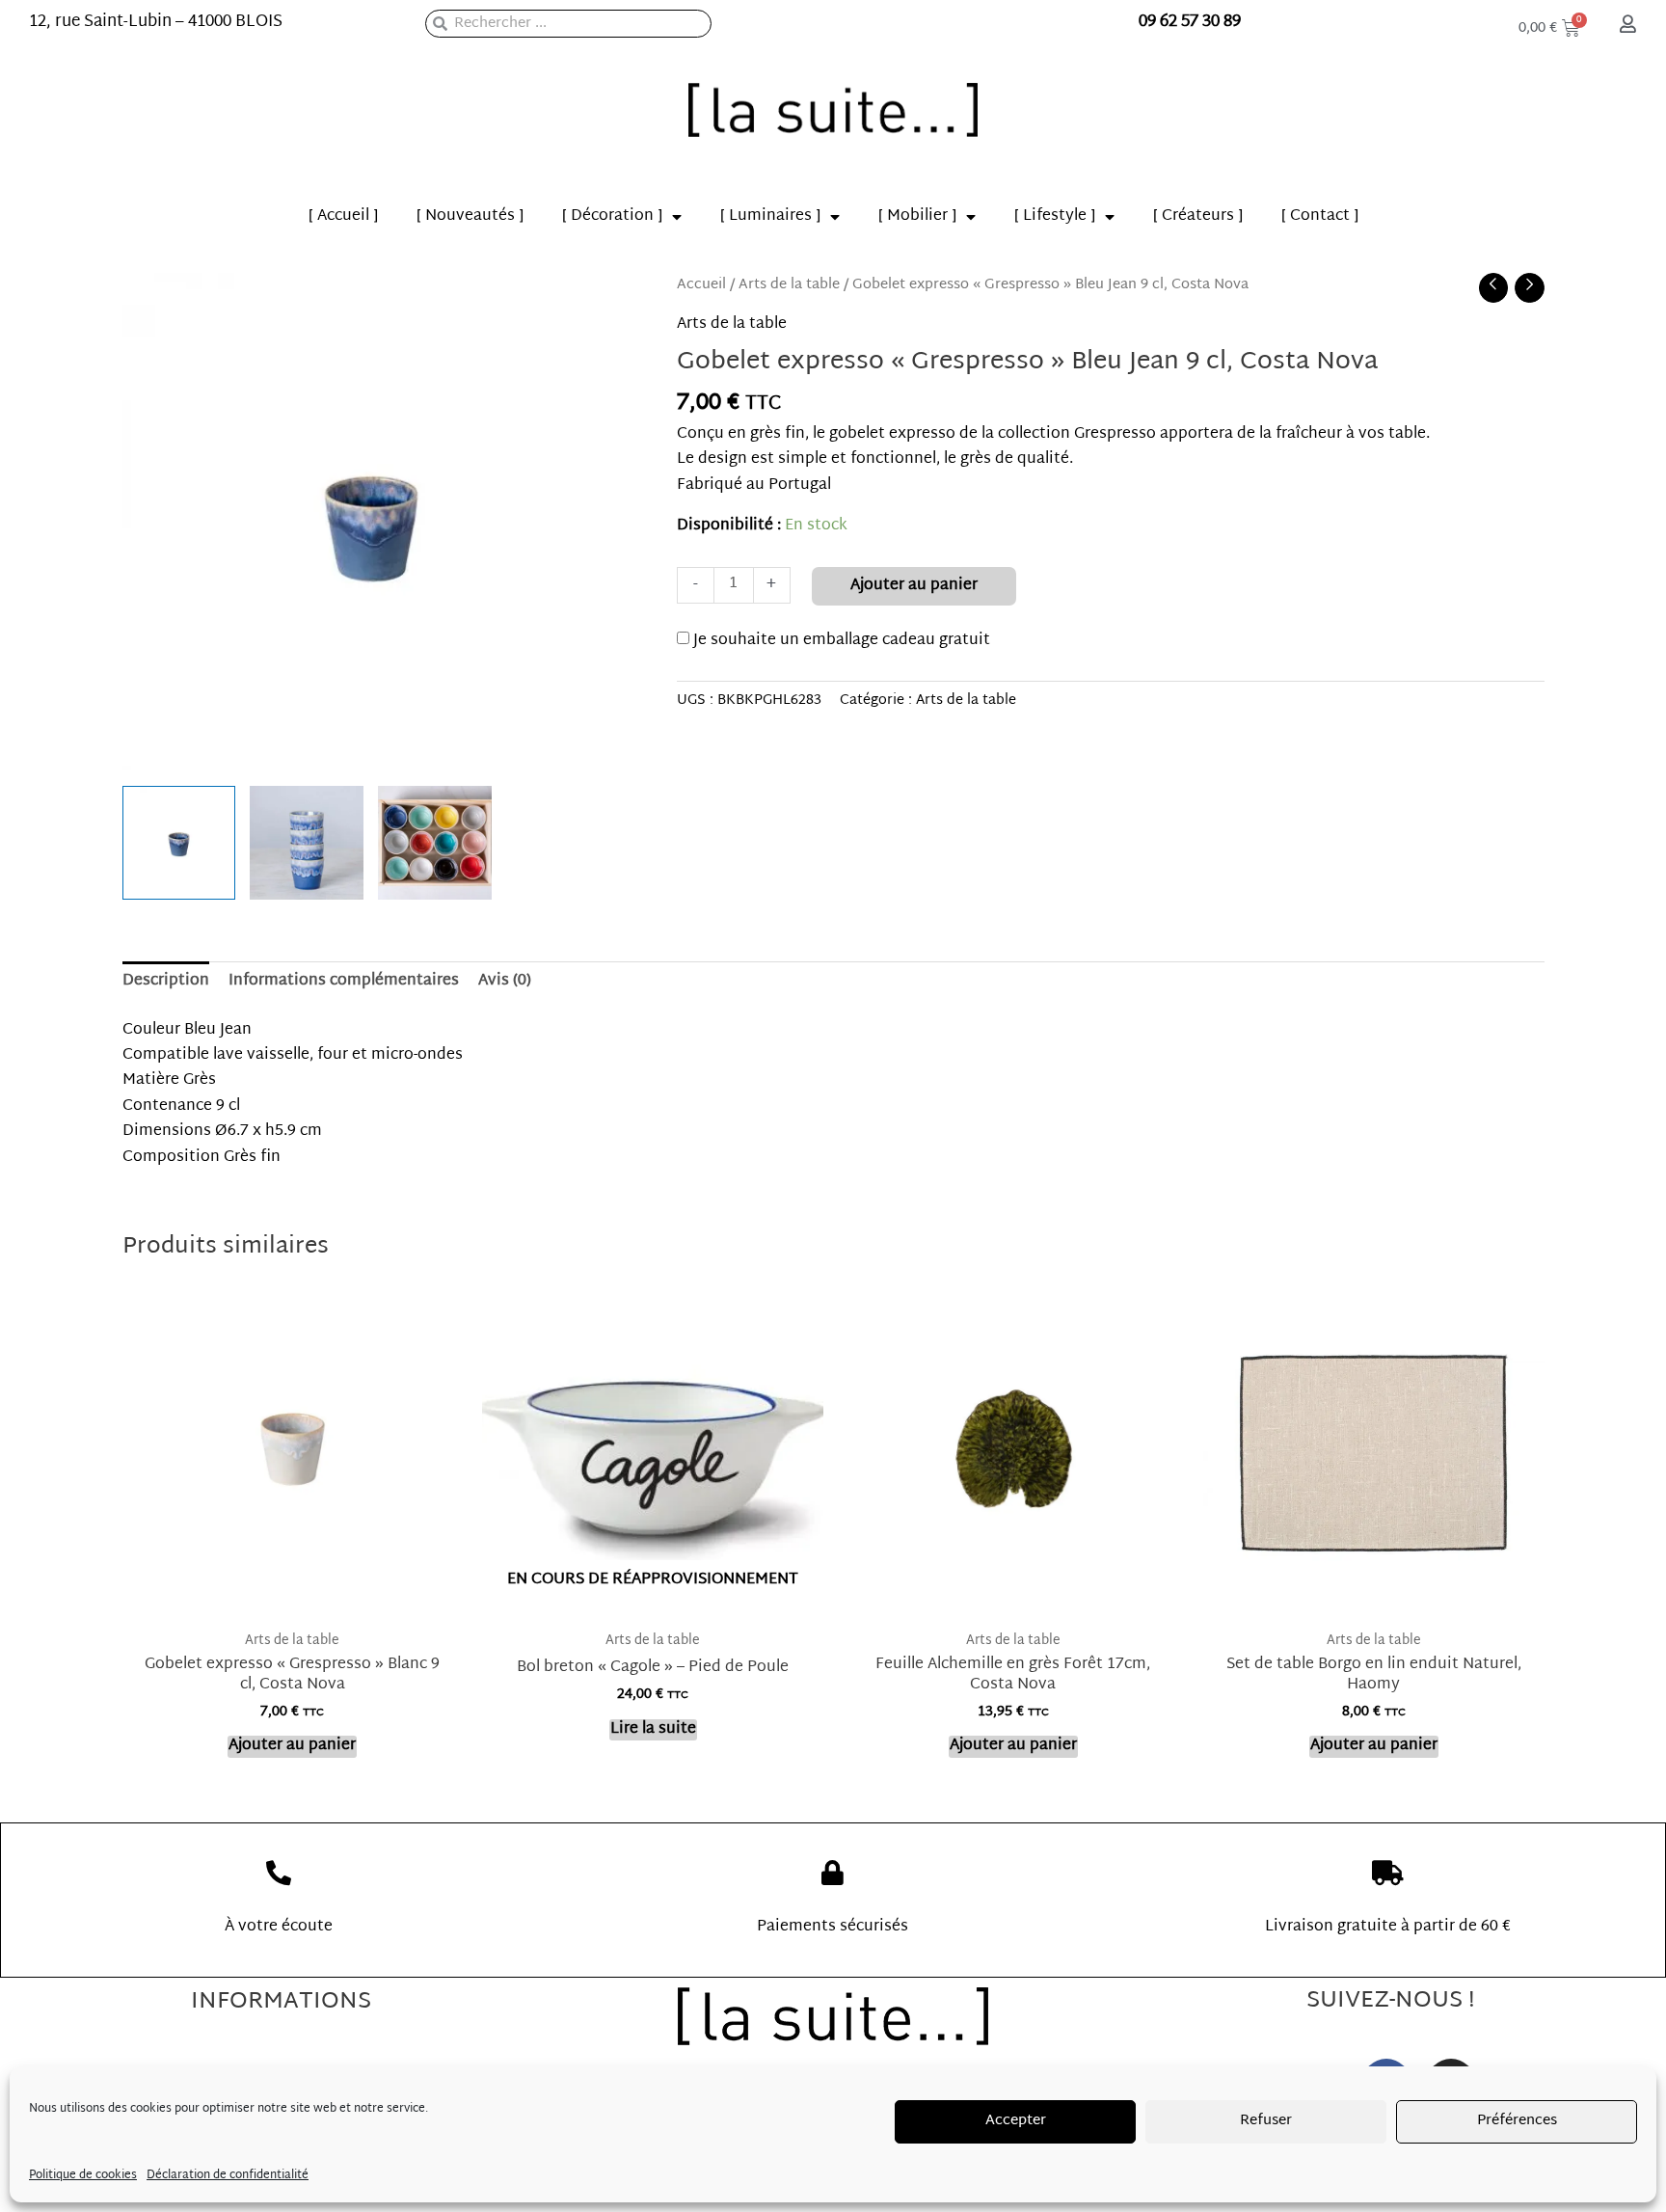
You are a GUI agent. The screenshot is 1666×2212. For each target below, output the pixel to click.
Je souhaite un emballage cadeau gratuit (840, 641)
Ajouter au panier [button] (292, 1747)
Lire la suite (653, 1730)
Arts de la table (789, 285)
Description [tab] (166, 981)
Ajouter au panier (914, 586)
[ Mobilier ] (917, 216)
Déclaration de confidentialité (228, 2175)
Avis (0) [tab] (505, 981)
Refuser (1266, 2121)
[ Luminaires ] (770, 216)
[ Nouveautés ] (470, 216)
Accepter (1016, 2121)
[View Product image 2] (307, 843)
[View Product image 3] (435, 843)
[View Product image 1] (179, 843)
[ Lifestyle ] (1055, 216)
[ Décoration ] (612, 216)
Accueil (701, 285)
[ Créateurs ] (1198, 216)
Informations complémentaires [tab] (344, 981)
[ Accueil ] (343, 216)
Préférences (1517, 2121)
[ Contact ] (1320, 216)
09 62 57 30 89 (1190, 22)
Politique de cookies (83, 2175)
